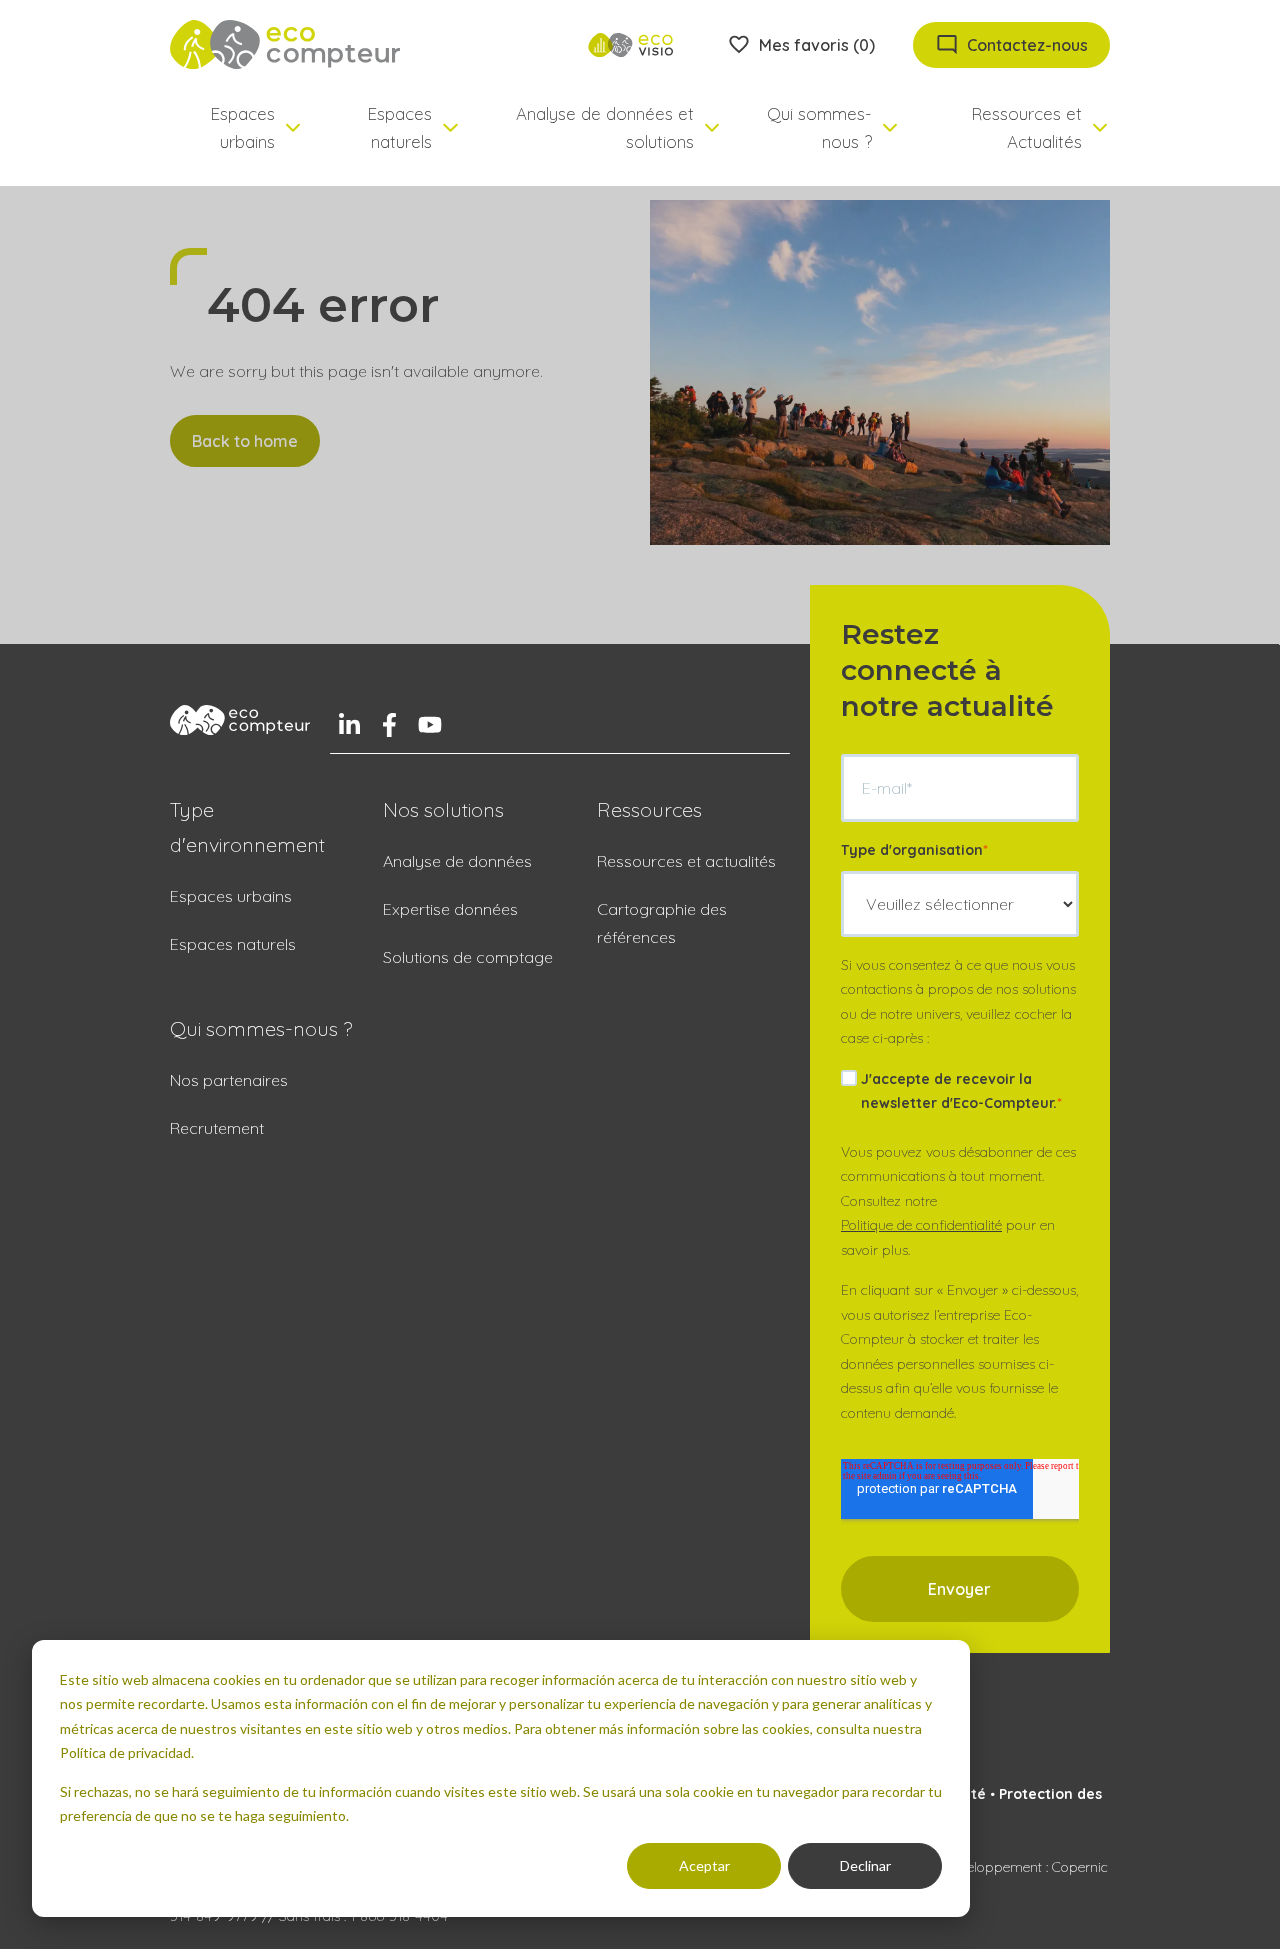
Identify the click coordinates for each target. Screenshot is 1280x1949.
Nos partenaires (229, 1080)
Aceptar (704, 1865)
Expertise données (450, 909)
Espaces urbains (231, 896)
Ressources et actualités (686, 861)
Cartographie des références (662, 923)
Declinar (865, 1865)
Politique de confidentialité (921, 1225)
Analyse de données (457, 861)
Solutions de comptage (468, 957)
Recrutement (217, 1128)
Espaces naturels (233, 944)
